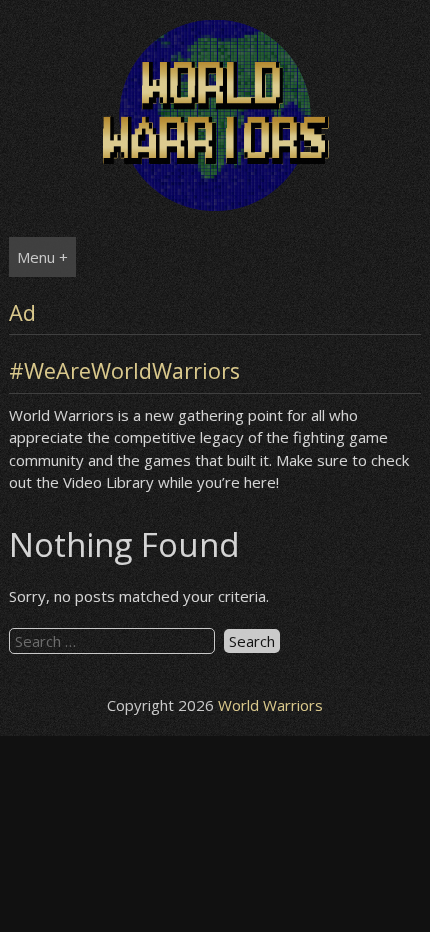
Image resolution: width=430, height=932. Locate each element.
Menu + (42, 257)
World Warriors (270, 705)
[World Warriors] (215, 205)
